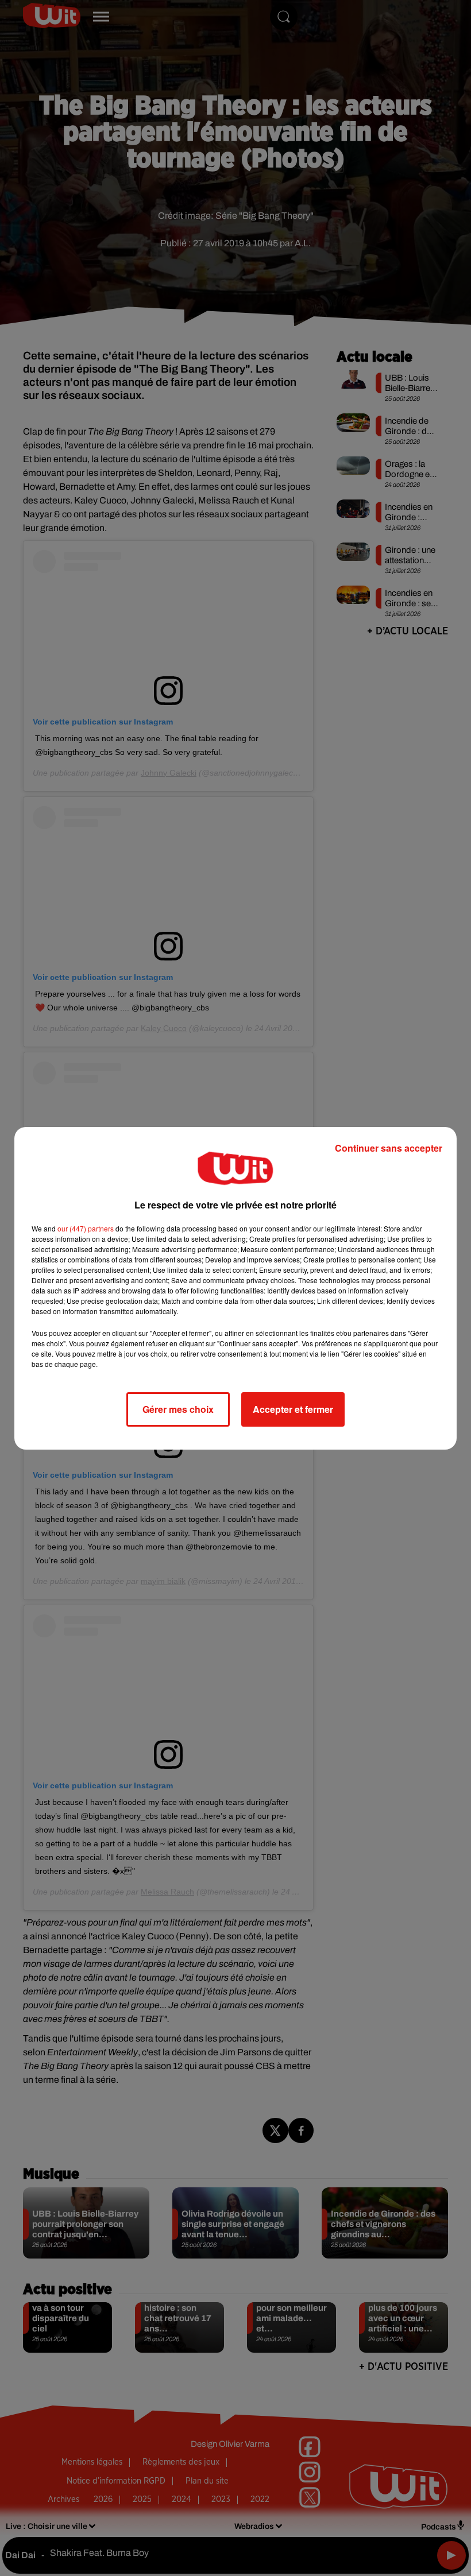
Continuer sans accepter (389, 1148)
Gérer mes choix (178, 1409)
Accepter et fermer (293, 1409)
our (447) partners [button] (86, 1228)
